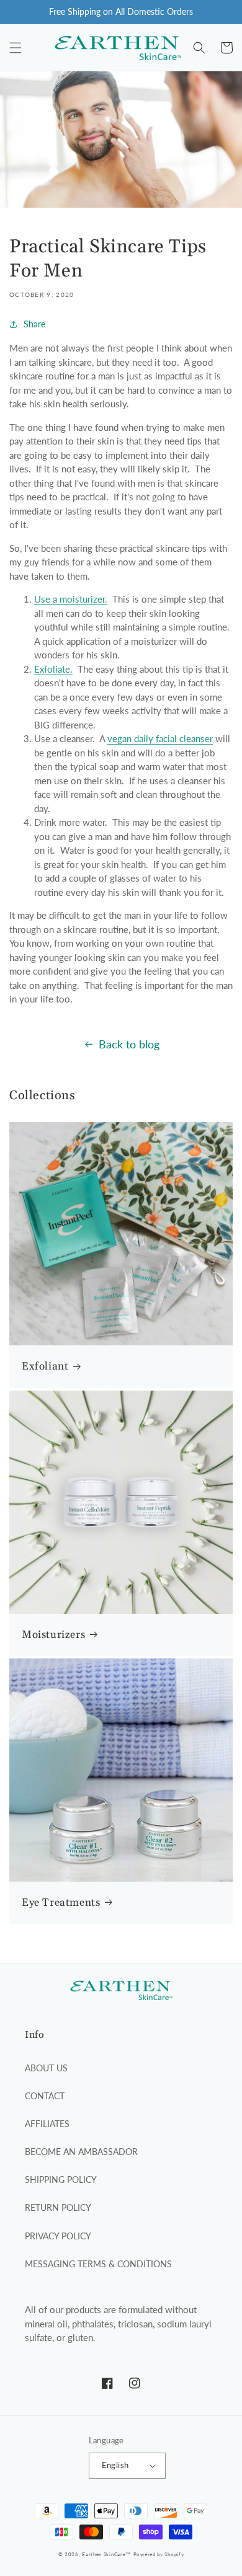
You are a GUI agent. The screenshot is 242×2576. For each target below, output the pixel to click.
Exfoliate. (53, 669)
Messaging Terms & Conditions (98, 2264)
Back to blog (129, 1044)
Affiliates (47, 2124)
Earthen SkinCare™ (106, 2554)
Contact (45, 2096)
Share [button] (34, 324)
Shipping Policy (61, 2180)
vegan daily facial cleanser (160, 738)
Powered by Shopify (159, 2554)
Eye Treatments (61, 1903)
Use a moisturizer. (71, 599)
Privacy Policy (58, 2236)
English (115, 2465)
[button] (16, 48)
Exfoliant (45, 1366)
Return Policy (58, 2207)
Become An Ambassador (81, 2152)
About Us (46, 2068)
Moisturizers (53, 1635)
